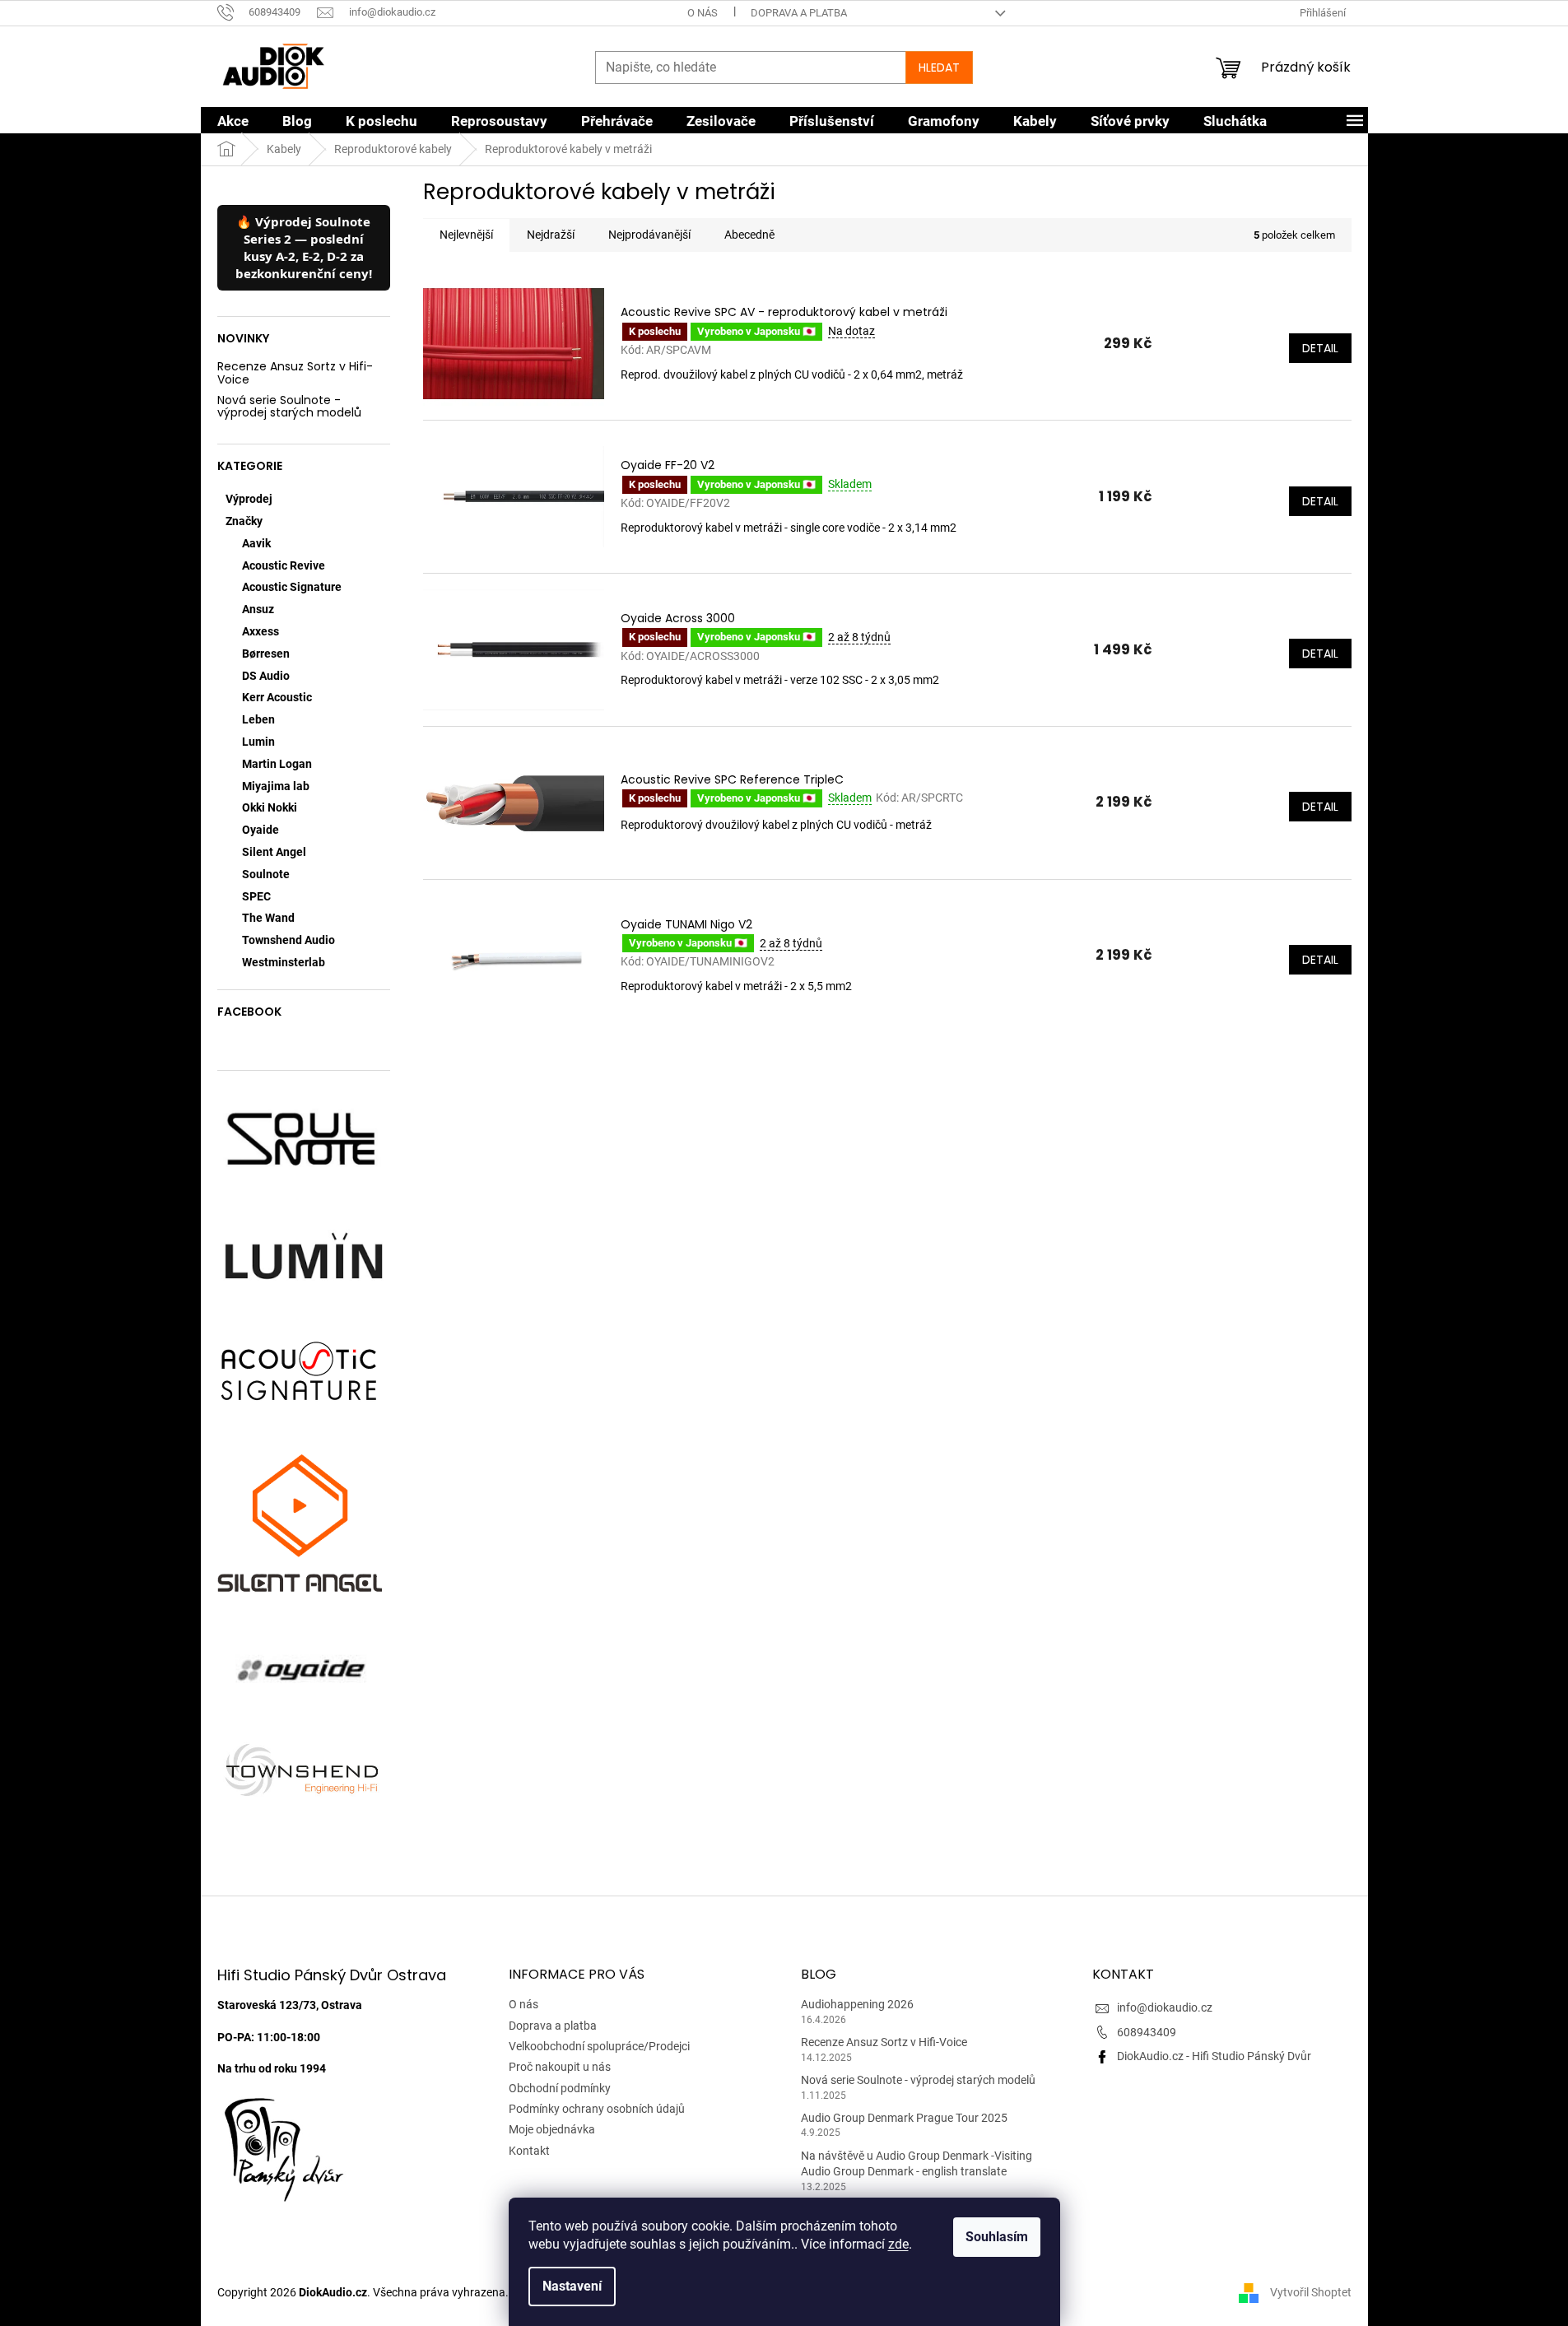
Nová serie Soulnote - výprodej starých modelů (289, 407)
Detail (1320, 348)
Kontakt (529, 2151)
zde (898, 2244)
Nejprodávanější (649, 235)
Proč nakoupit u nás (560, 2067)
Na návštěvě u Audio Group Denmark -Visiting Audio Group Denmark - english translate (917, 2163)
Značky (244, 521)
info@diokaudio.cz (1165, 2007)
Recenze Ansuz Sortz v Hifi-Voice (295, 373)
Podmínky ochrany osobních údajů (597, 2109)
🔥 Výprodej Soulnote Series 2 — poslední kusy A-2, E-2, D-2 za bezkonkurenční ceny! (304, 247)
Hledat (939, 67)
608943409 (1147, 2032)
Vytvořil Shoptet (1311, 2292)
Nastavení (572, 2286)
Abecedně (749, 235)
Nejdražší (551, 235)
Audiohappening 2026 (857, 2004)
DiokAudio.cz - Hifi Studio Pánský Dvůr (1214, 2056)
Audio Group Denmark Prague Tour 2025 (904, 2118)
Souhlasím (997, 2237)
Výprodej (249, 499)
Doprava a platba (799, 13)
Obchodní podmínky (560, 2088)
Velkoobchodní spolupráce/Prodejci (599, 2046)
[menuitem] (233, 121)
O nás (703, 13)
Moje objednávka (552, 2129)
